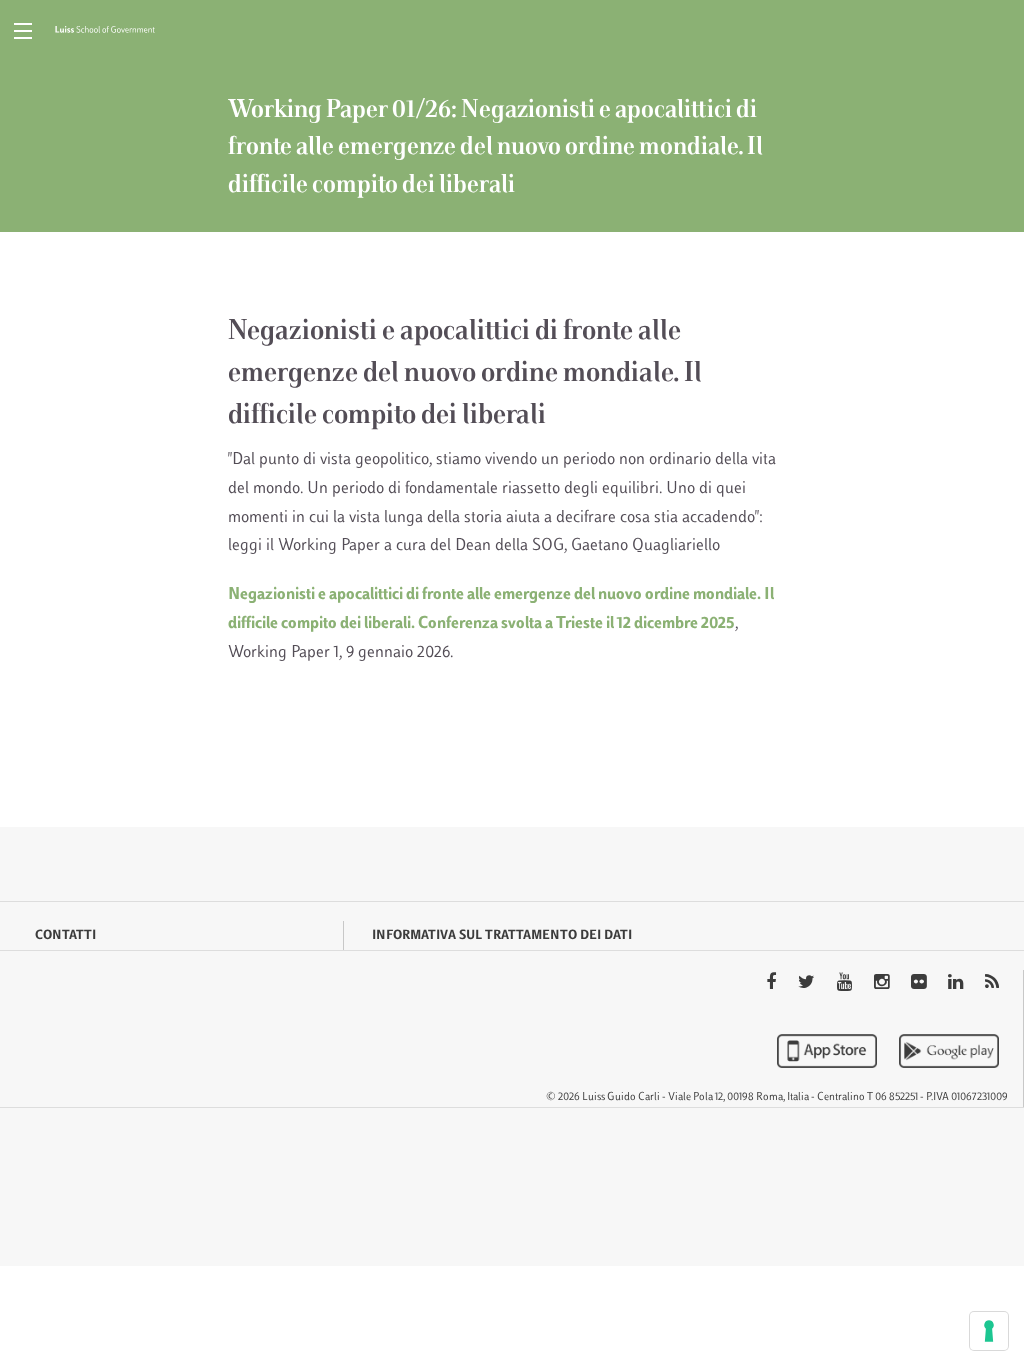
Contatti (65, 936)
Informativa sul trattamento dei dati (502, 936)
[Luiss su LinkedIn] (957, 984)
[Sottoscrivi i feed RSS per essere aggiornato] (992, 984)
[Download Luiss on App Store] (829, 1051)
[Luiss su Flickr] (920, 984)
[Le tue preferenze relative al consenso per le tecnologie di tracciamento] (989, 1331)
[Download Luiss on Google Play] (949, 1051)
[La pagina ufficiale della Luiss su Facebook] (773, 984)
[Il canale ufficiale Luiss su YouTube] (846, 984)
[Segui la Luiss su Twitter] (808, 984)
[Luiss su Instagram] (883, 984)
